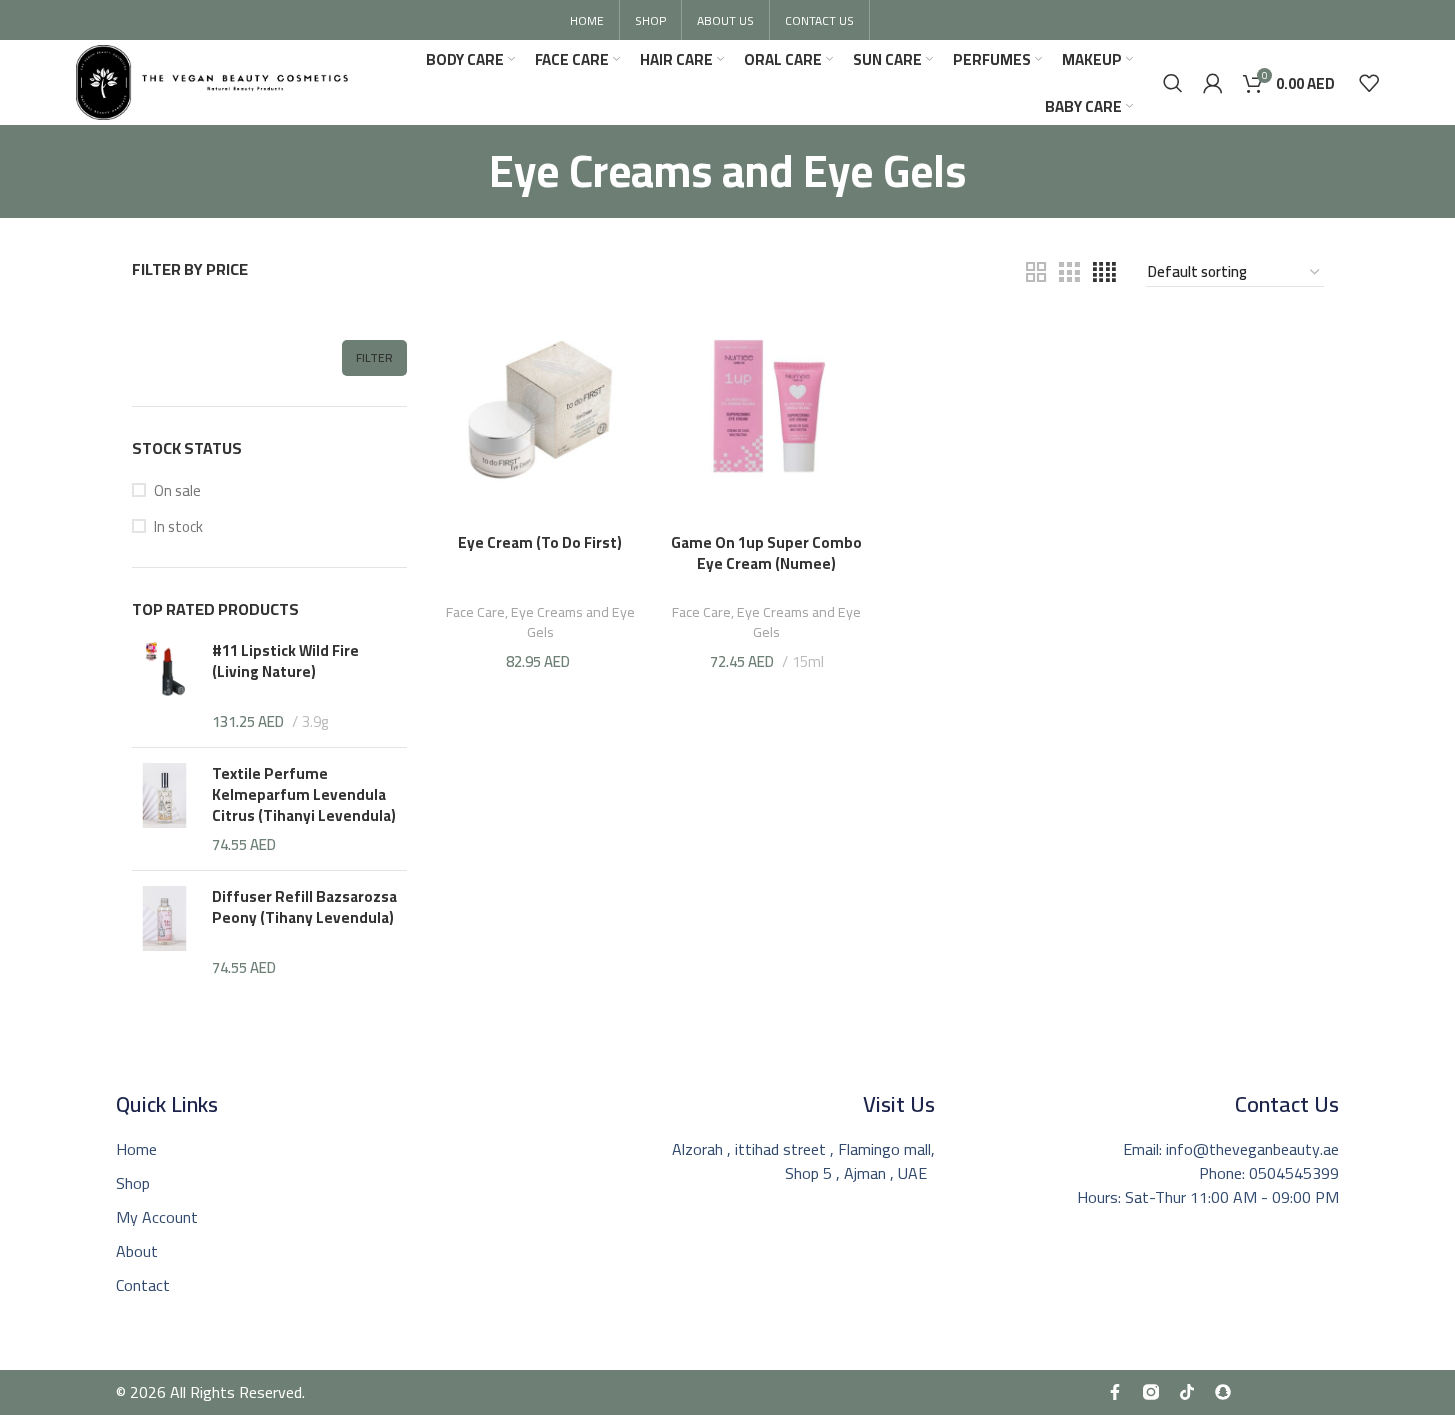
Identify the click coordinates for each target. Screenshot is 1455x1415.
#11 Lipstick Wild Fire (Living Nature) (285, 663)
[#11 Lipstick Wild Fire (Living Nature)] (164, 686)
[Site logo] (211, 80)
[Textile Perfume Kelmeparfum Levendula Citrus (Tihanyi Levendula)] (164, 809)
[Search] (1173, 83)
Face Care (475, 611)
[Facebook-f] (1115, 1392)
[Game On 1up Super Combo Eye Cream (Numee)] (767, 420)
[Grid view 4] (1104, 272)
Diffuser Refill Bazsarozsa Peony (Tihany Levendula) (304, 909)
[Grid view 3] (1069, 272)
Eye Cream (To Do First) (540, 542)
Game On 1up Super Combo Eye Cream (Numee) (766, 553)
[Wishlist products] (1369, 83)
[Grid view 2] (1036, 272)
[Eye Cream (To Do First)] (540, 420)
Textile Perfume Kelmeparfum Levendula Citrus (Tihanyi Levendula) (304, 794)
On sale (177, 490)
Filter (374, 357)
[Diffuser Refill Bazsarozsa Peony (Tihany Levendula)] (164, 932)
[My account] (1213, 83)
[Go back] (464, 171)
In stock (178, 526)
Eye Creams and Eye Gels (573, 621)
